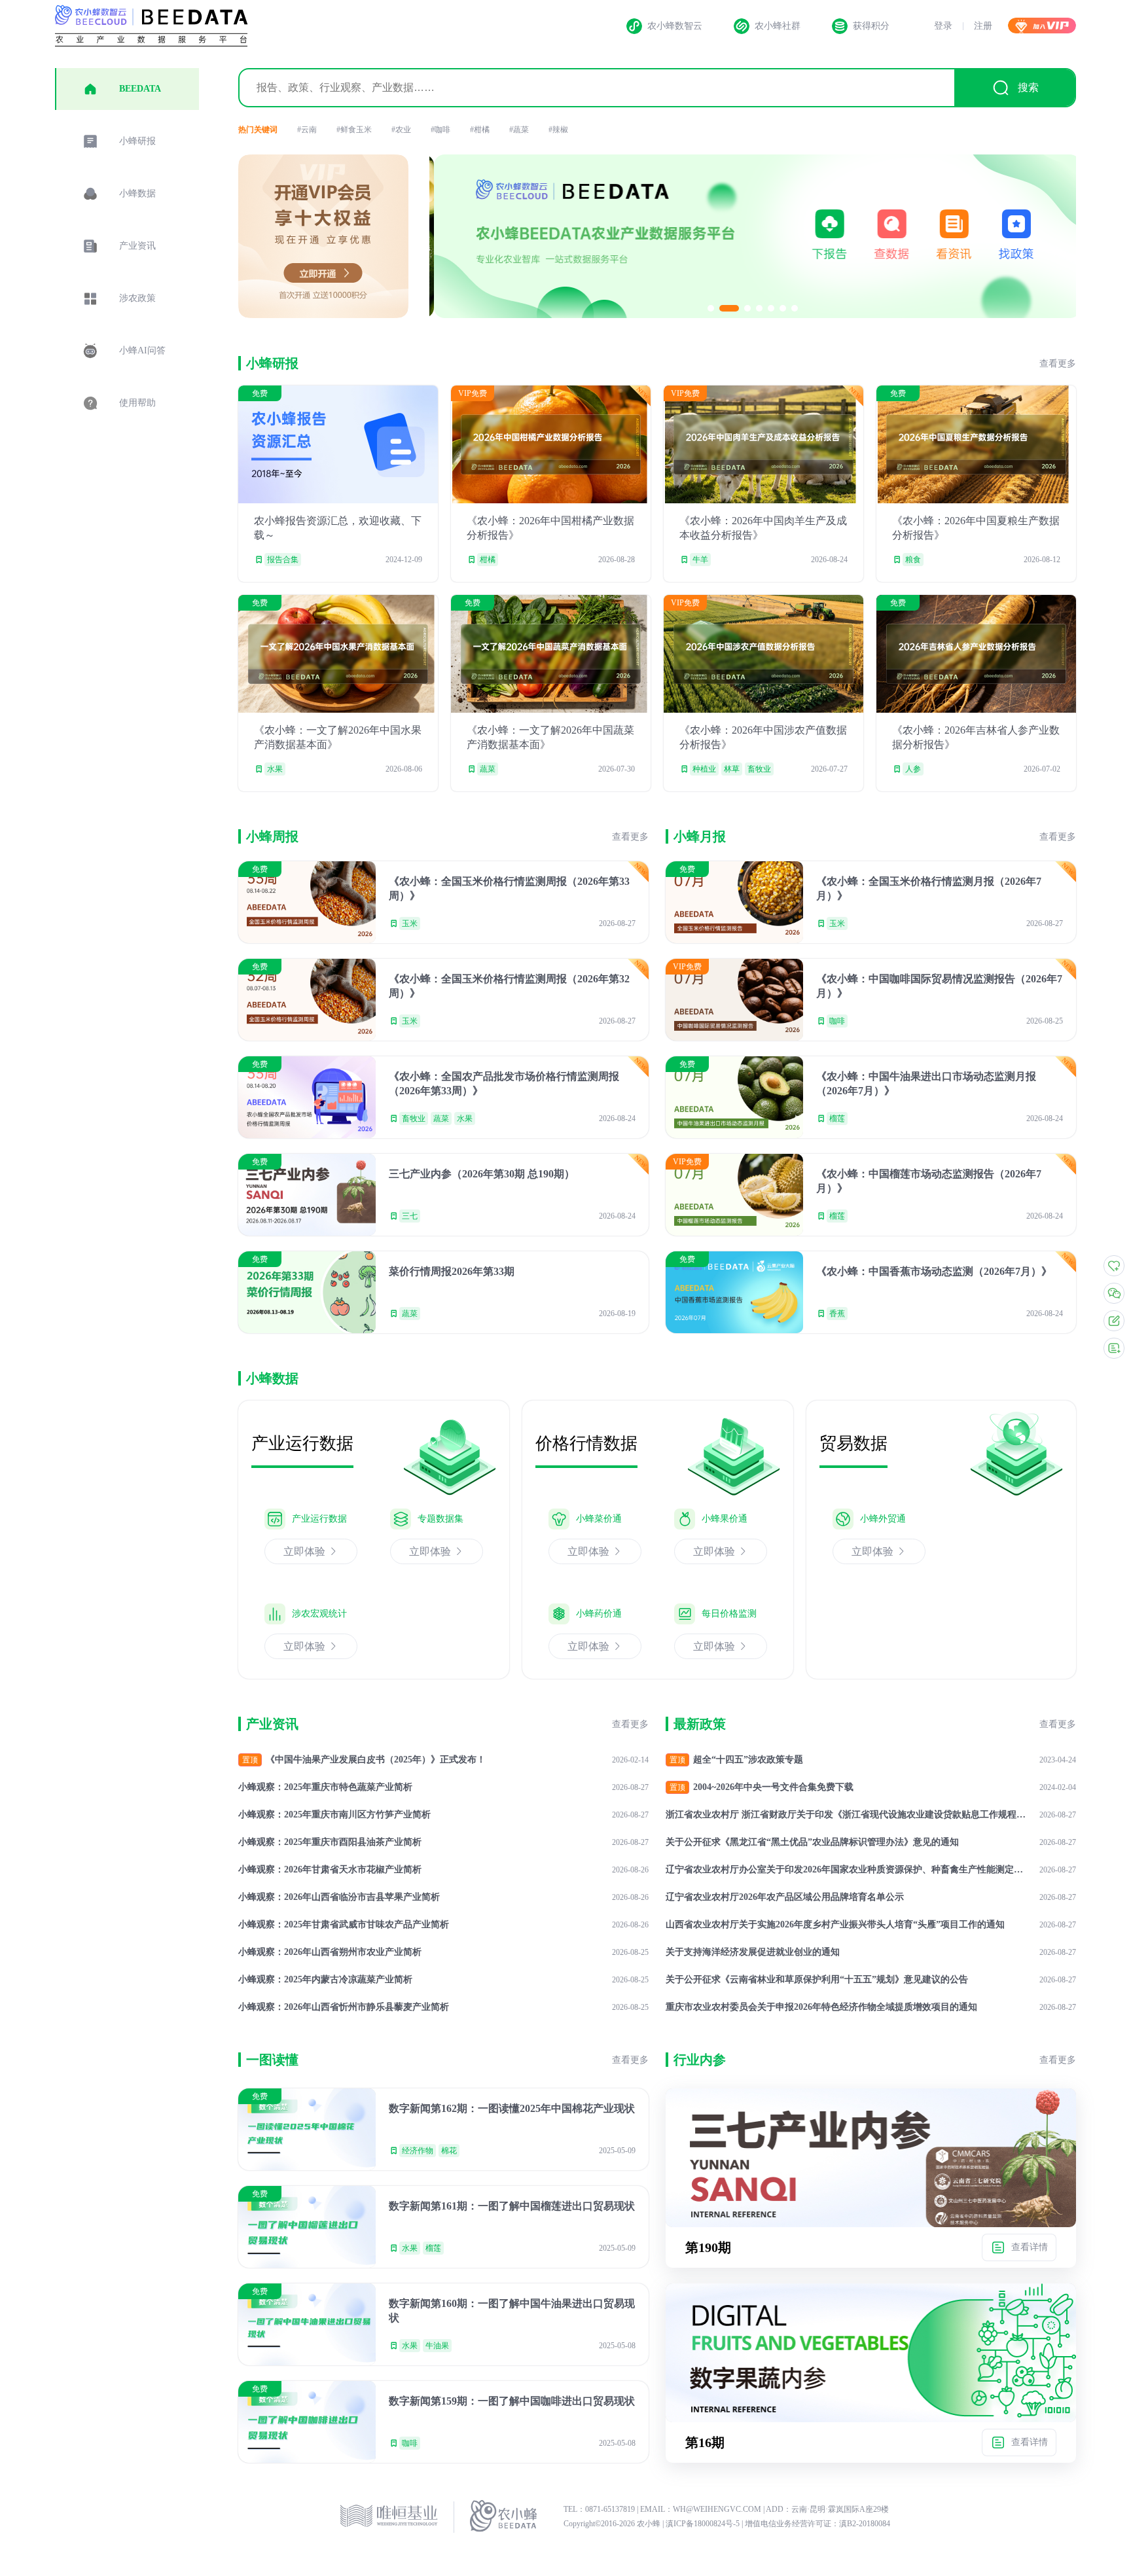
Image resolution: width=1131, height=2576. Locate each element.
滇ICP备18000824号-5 (704, 2524)
